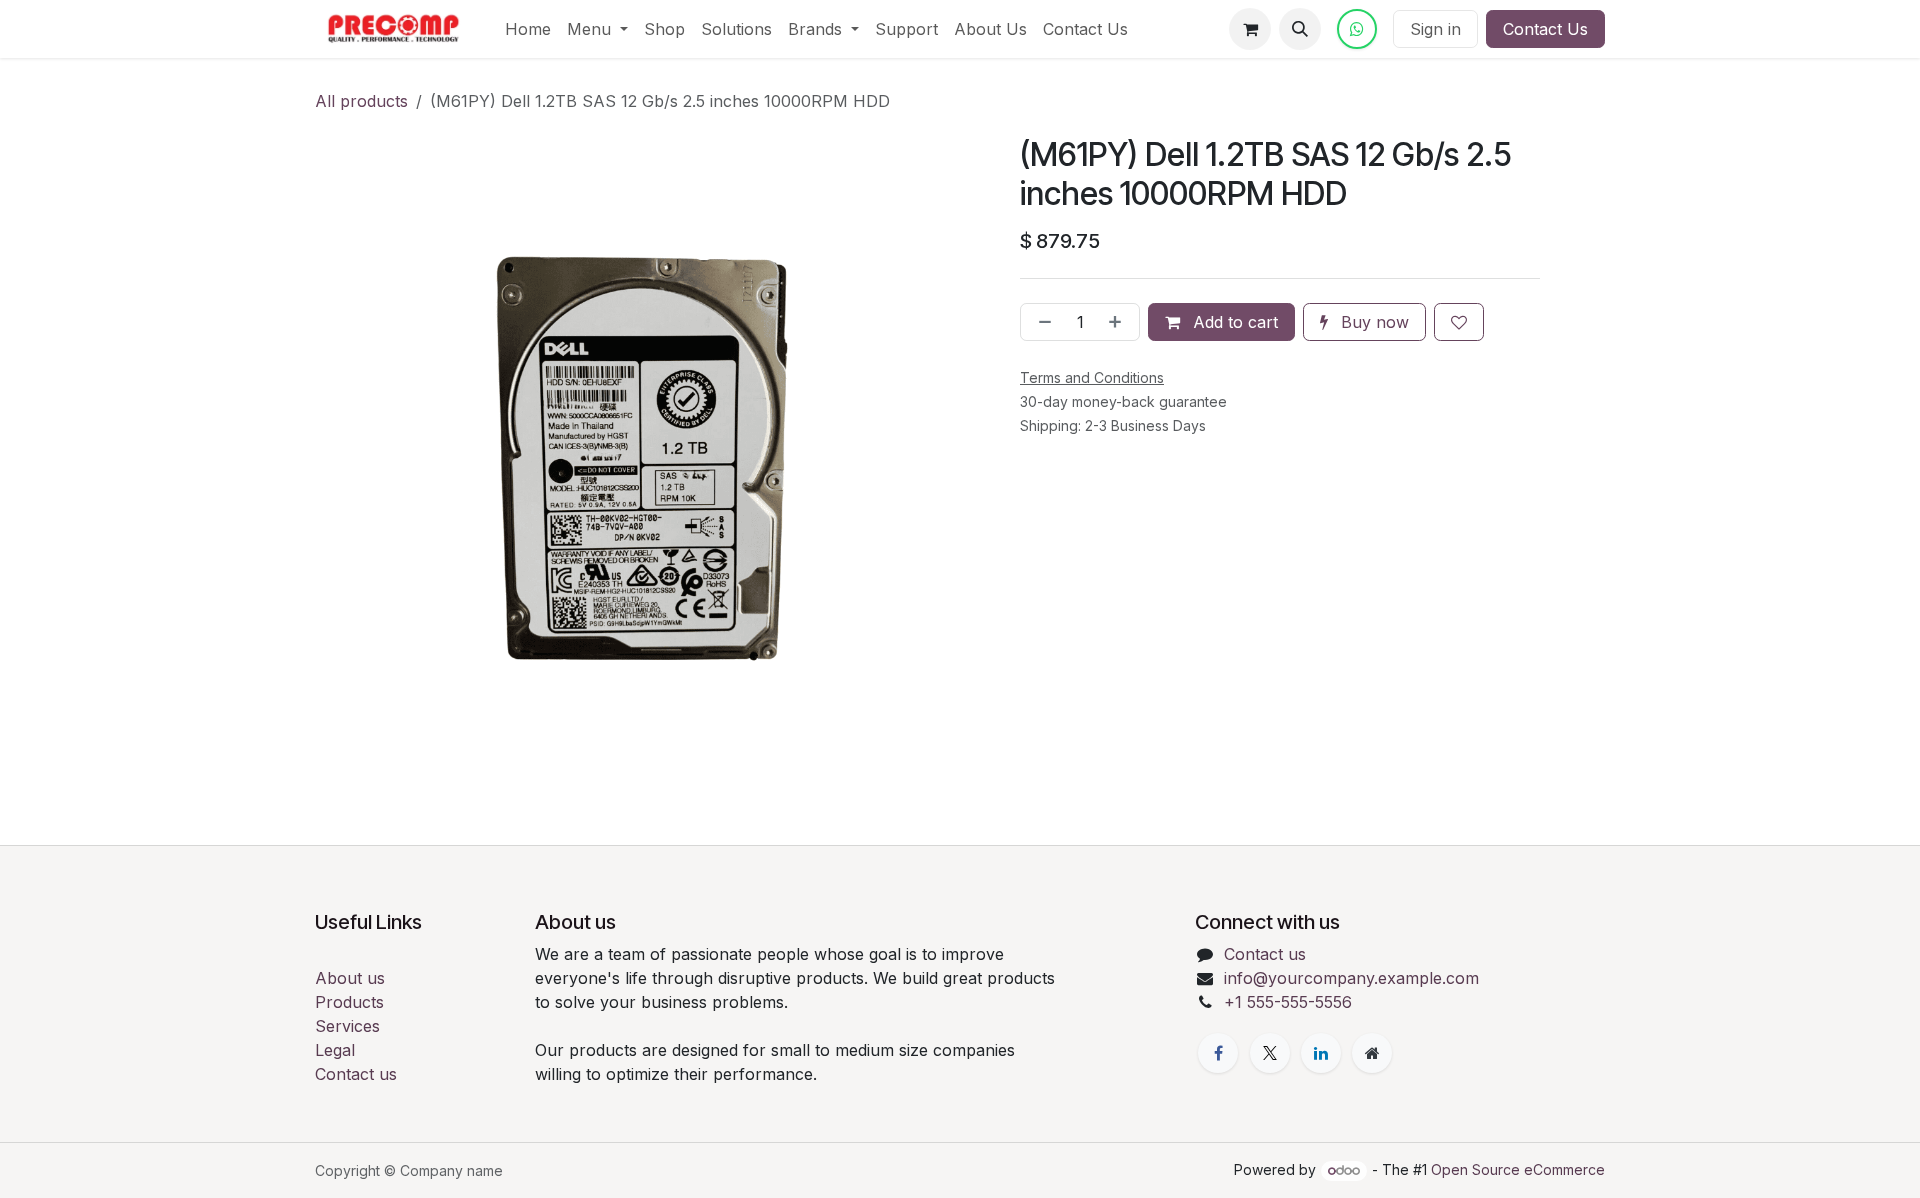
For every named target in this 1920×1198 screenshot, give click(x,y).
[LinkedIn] (1321, 1053)
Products (349, 1002)
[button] (1300, 29)
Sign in (1435, 29)
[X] (1270, 1053)
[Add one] (1119, 322)
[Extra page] (1372, 1053)
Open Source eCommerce (1518, 1169)
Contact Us (1545, 29)
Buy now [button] (1372, 322)
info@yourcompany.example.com (1351, 978)
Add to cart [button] (1233, 322)
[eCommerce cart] (1250, 29)
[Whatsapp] (1357, 29)
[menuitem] (528, 29)
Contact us (356, 1074)
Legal (335, 1050)
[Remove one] (1041, 322)
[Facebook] (1218, 1053)
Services (347, 1026)
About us (350, 978)
